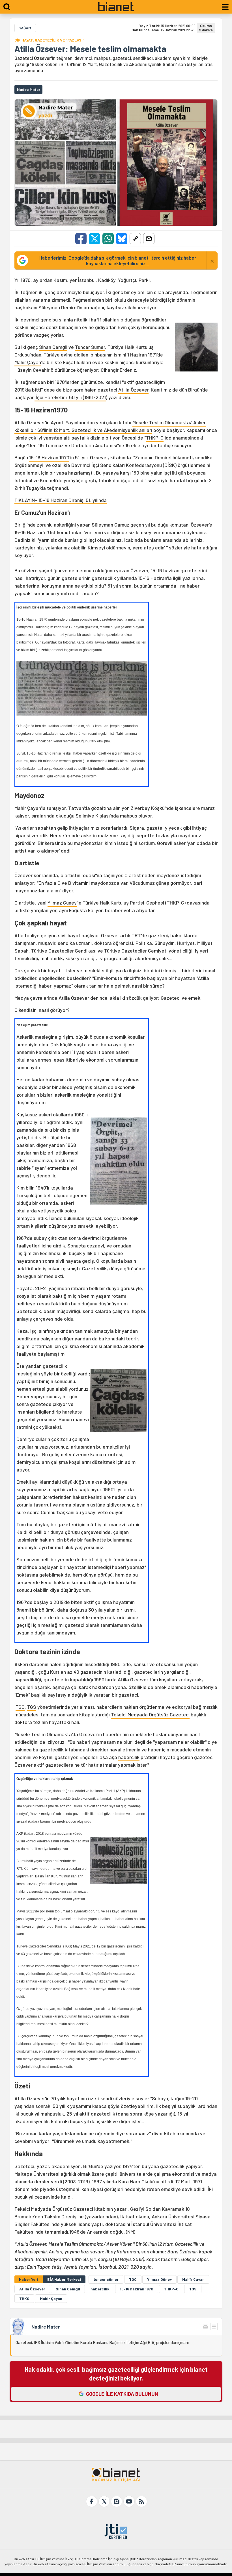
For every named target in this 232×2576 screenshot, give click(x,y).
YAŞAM (25, 28)
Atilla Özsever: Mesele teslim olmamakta (90, 49)
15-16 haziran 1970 (137, 2289)
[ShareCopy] (135, 239)
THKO (24, 2298)
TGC (20, 1707)
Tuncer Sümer (90, 347)
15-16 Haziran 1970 (49, 457)
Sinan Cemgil (53, 347)
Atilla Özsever (133, 390)
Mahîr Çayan (193, 2279)
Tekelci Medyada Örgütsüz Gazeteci (150, 1714)
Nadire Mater (46, 2327)
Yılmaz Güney (62, 903)
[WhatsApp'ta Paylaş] (108, 239)
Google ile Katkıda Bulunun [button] (122, 2394)
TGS (32, 1707)
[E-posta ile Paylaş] (149, 239)
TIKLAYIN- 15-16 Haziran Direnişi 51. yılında (61, 500)
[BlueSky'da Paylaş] (122, 239)
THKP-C (155, 438)
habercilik (129, 1757)
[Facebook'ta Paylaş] (81, 239)
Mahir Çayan (28, 362)
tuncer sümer (106, 2279)
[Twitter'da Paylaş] (94, 239)
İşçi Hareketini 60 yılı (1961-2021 (70, 397)
